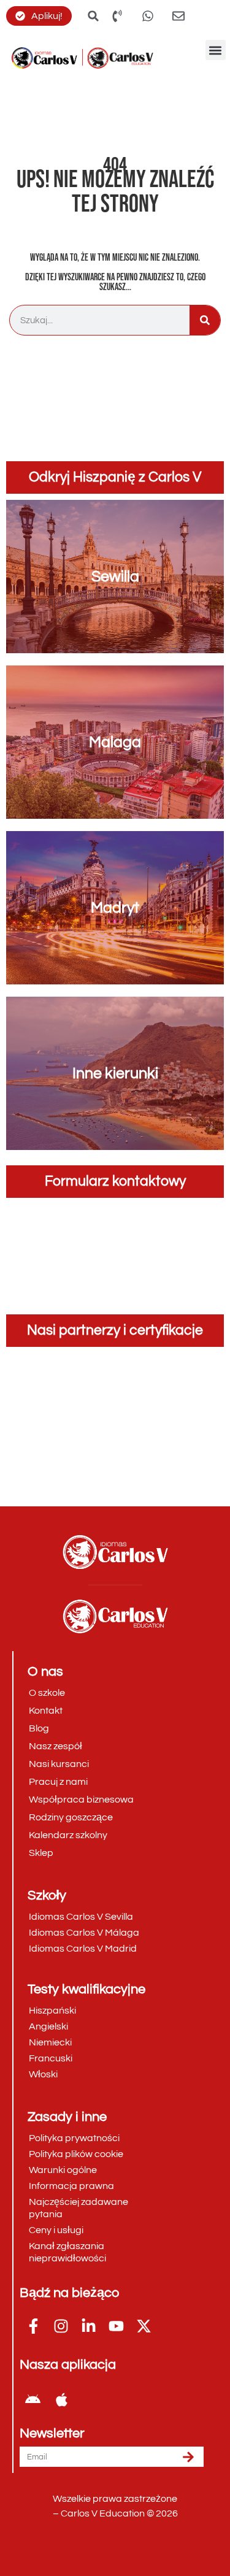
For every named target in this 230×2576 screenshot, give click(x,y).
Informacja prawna (71, 2186)
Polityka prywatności (74, 2138)
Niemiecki (50, 2042)
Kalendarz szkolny (68, 1835)
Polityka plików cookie (76, 2154)
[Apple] (61, 2399)
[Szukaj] (205, 320)
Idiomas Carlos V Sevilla (81, 1917)
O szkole (47, 1693)
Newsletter (52, 2434)
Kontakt (46, 1711)
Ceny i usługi (56, 2230)
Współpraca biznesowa (81, 1800)
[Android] (33, 2399)
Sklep (41, 1853)
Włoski (43, 2074)
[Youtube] (116, 2326)
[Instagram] (61, 2326)
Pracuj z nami (58, 1782)
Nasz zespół (56, 1746)
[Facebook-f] (33, 2326)
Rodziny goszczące (71, 1817)
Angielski (48, 2026)
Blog (39, 1728)
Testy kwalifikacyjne (86, 1989)
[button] (216, 50)
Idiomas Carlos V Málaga (84, 1933)
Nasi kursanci (59, 1764)
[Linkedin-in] (89, 2326)
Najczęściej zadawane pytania (79, 2208)
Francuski (51, 2058)
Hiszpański (52, 2011)
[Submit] (188, 2457)
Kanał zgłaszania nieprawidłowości (67, 2252)
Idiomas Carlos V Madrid (83, 1949)
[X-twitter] (144, 2326)
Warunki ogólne (63, 2170)
